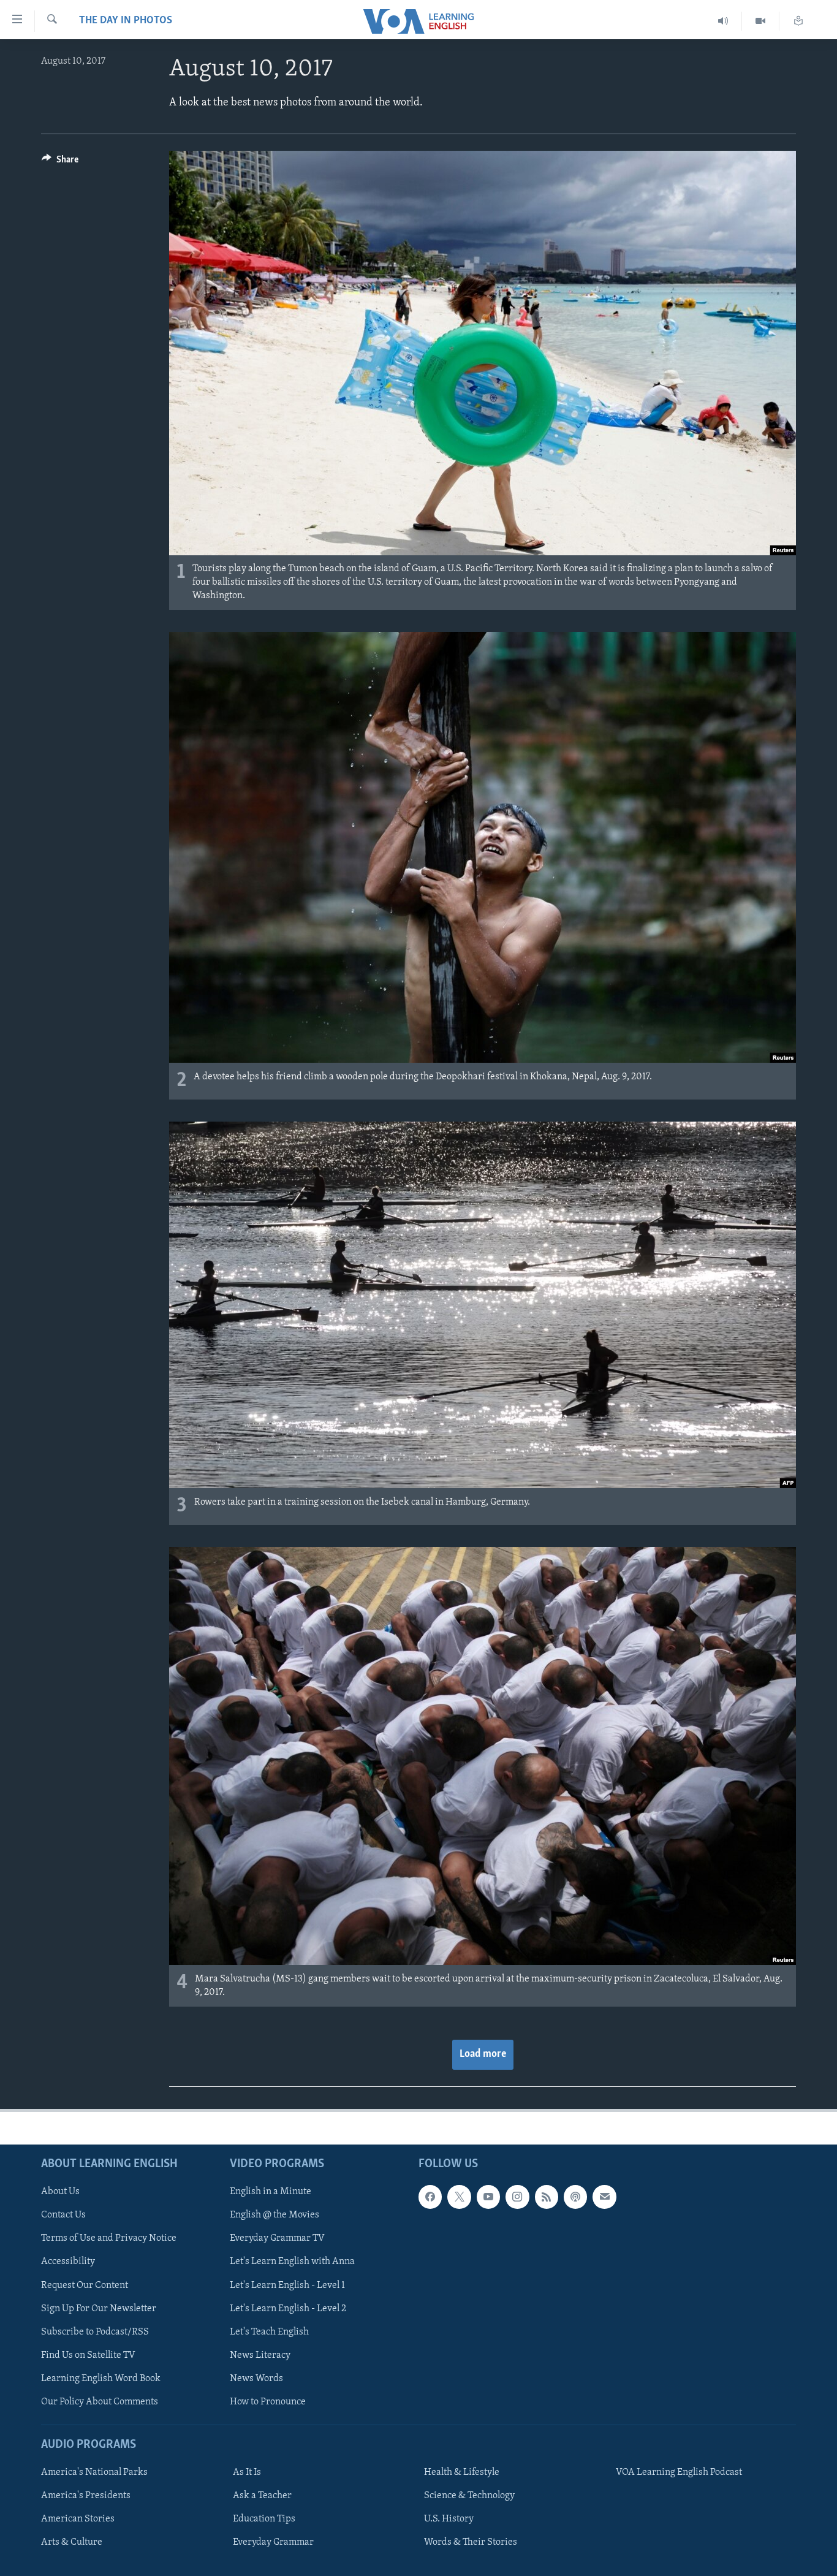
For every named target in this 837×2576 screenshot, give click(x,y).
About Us (60, 2192)
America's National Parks (94, 2472)
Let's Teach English (269, 2332)
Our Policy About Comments (100, 2402)
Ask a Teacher (262, 2496)
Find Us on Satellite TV (88, 2355)
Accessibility (68, 2262)
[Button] (60, 162)
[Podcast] (575, 2197)
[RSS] (547, 2197)
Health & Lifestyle (462, 2472)
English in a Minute (271, 2192)
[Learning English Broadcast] (723, 21)
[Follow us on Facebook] (430, 2197)
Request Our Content (85, 2285)
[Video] (761, 21)
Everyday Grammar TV (277, 2238)
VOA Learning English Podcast (679, 2472)
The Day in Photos (126, 21)
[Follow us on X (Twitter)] (459, 2197)
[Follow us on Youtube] (488, 2197)
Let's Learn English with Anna (292, 2262)
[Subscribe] (604, 2197)
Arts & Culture (72, 2542)
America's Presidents (86, 2496)
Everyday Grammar (273, 2542)
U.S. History (449, 2519)
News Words (256, 2379)
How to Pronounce (268, 2402)
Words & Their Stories (471, 2542)
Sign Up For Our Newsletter (99, 2309)
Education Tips (264, 2519)
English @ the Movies (275, 2215)
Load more (483, 2054)
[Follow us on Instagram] (517, 2197)
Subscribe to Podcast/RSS (95, 2332)
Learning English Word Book (101, 2379)
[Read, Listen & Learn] (798, 21)
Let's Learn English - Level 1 (287, 2285)
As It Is (247, 2472)
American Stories (78, 2519)
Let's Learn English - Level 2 (288, 2309)
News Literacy (260, 2355)
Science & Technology (469, 2496)
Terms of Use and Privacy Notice (109, 2238)
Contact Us (63, 2215)
